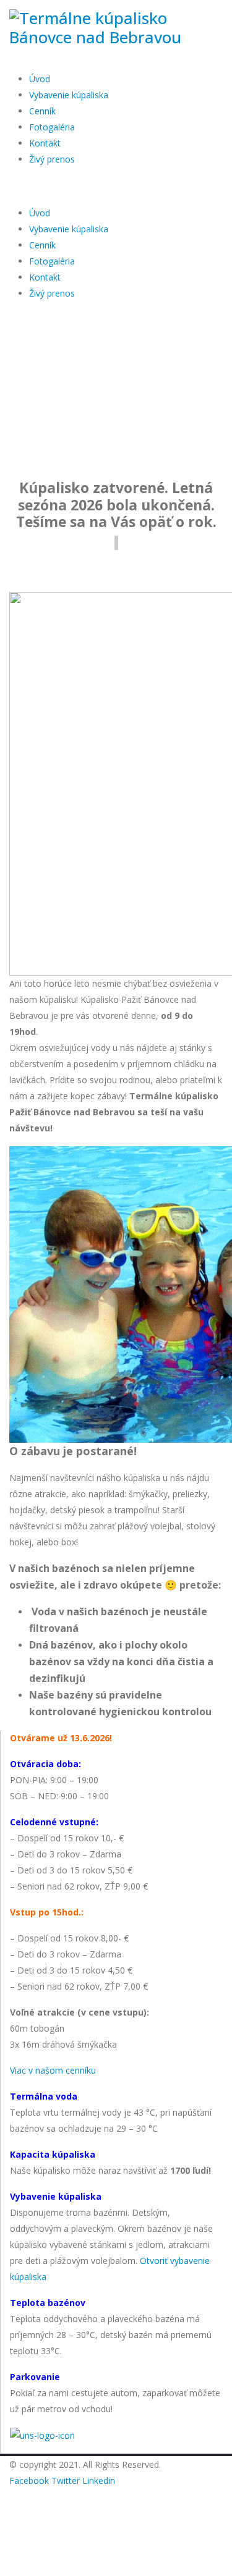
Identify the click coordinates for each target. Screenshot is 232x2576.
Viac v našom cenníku (53, 2070)
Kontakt (45, 143)
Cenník (42, 111)
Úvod (40, 79)
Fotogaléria (52, 127)
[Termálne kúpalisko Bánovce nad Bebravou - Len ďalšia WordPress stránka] (116, 27)
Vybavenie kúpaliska (69, 95)
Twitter (66, 2481)
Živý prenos (52, 159)
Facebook (29, 2481)
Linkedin (99, 2481)
